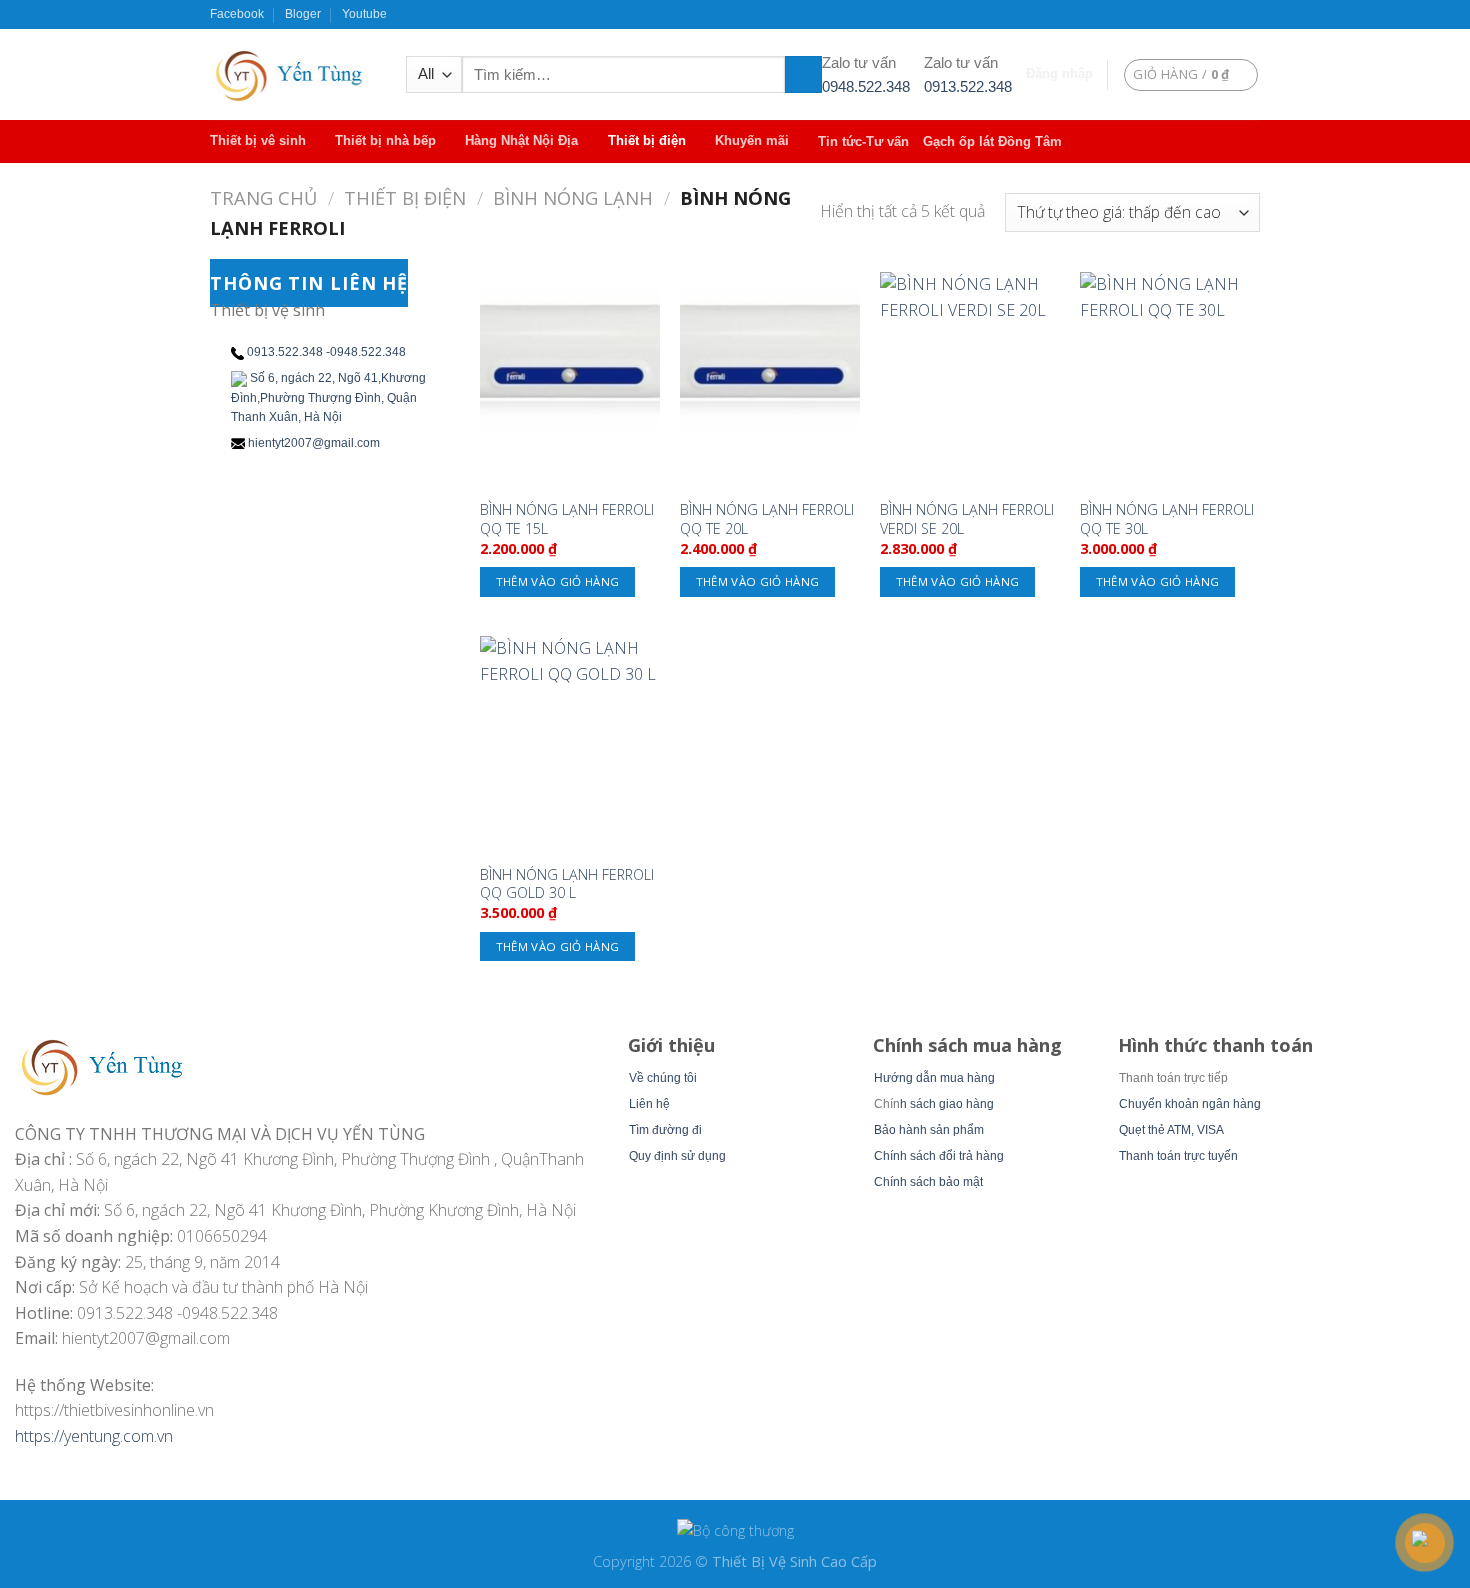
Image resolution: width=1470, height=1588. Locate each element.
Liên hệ (649, 1104)
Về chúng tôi (663, 1078)
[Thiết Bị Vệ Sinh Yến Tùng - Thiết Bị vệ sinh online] (293, 74)
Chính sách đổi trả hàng (939, 1156)
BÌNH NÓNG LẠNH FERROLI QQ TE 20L (767, 519)
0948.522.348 (866, 86)
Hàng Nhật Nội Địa (521, 140)
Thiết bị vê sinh (258, 140)
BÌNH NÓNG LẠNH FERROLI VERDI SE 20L (967, 519)
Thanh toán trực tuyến (1178, 1156)
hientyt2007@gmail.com (314, 443)
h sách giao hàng (947, 1104)
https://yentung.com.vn (94, 1436)
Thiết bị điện (647, 140)
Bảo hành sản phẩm (929, 1130)
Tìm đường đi (665, 1130)
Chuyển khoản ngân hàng (1190, 1104)
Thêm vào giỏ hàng (558, 581)
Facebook (237, 14)
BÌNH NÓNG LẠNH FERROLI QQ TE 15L (567, 519)
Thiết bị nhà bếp (385, 140)
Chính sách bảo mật (928, 1182)
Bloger (303, 14)
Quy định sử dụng (677, 1156)
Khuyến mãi (752, 140)
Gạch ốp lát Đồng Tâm (992, 141)
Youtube (364, 14)
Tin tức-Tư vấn (863, 141)
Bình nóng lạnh (573, 197)
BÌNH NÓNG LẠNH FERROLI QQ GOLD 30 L (567, 884)
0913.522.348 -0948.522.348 (326, 352)
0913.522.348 (968, 86)
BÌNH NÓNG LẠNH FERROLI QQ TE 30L (1167, 519)
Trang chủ (263, 197)
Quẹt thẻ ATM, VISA (1171, 1130)
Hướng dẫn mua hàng (934, 1078)
